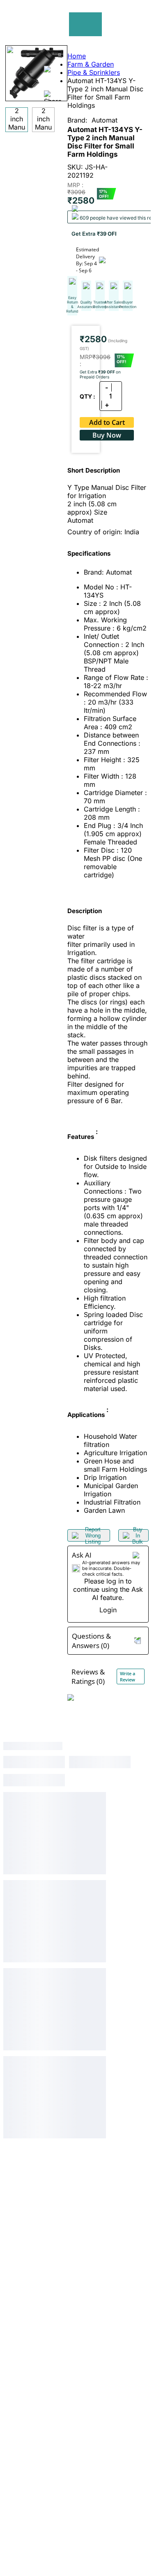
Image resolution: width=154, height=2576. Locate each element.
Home (77, 56)
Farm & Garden (91, 64)
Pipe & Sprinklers (94, 72)
